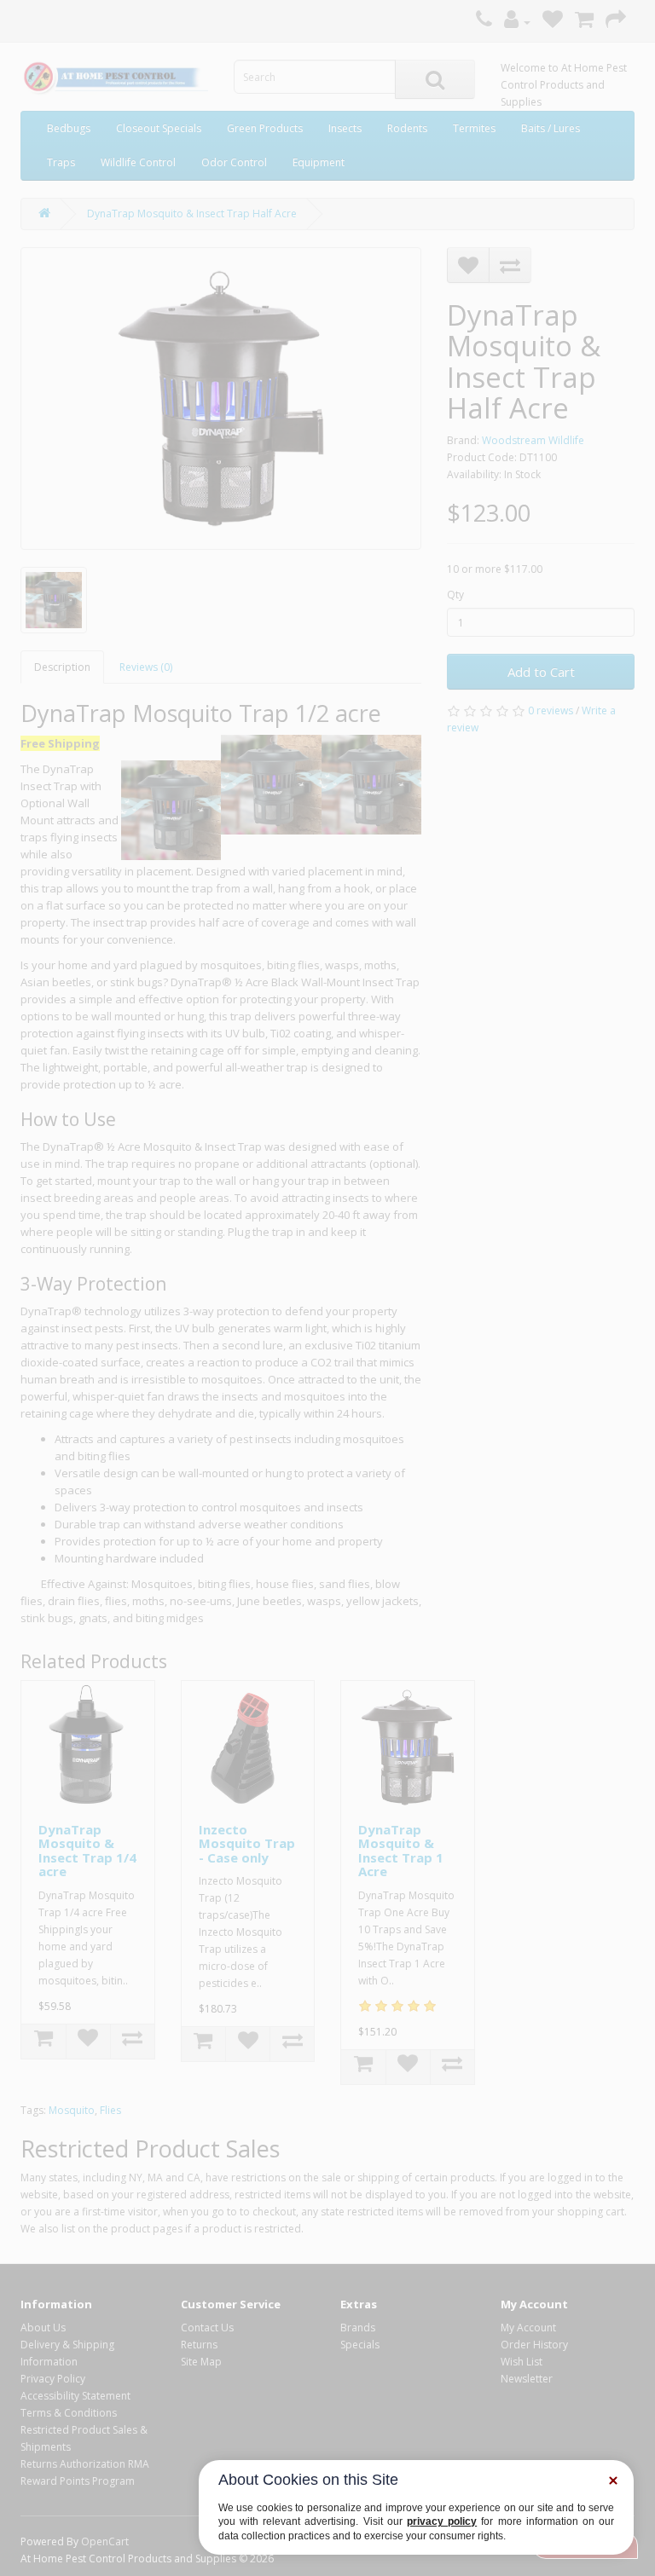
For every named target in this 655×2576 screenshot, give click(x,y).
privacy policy (442, 2521)
